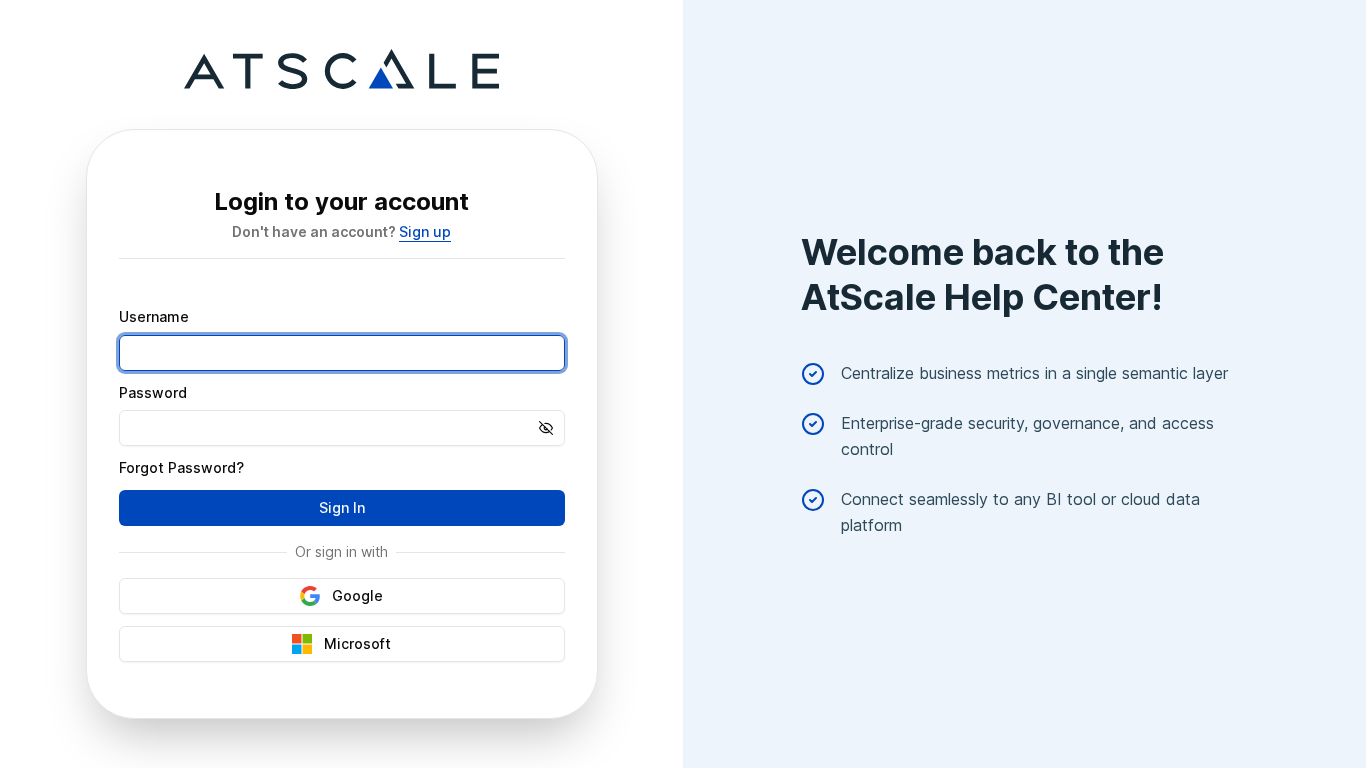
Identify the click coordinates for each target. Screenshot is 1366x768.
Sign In (342, 507)
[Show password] (552, 428)
